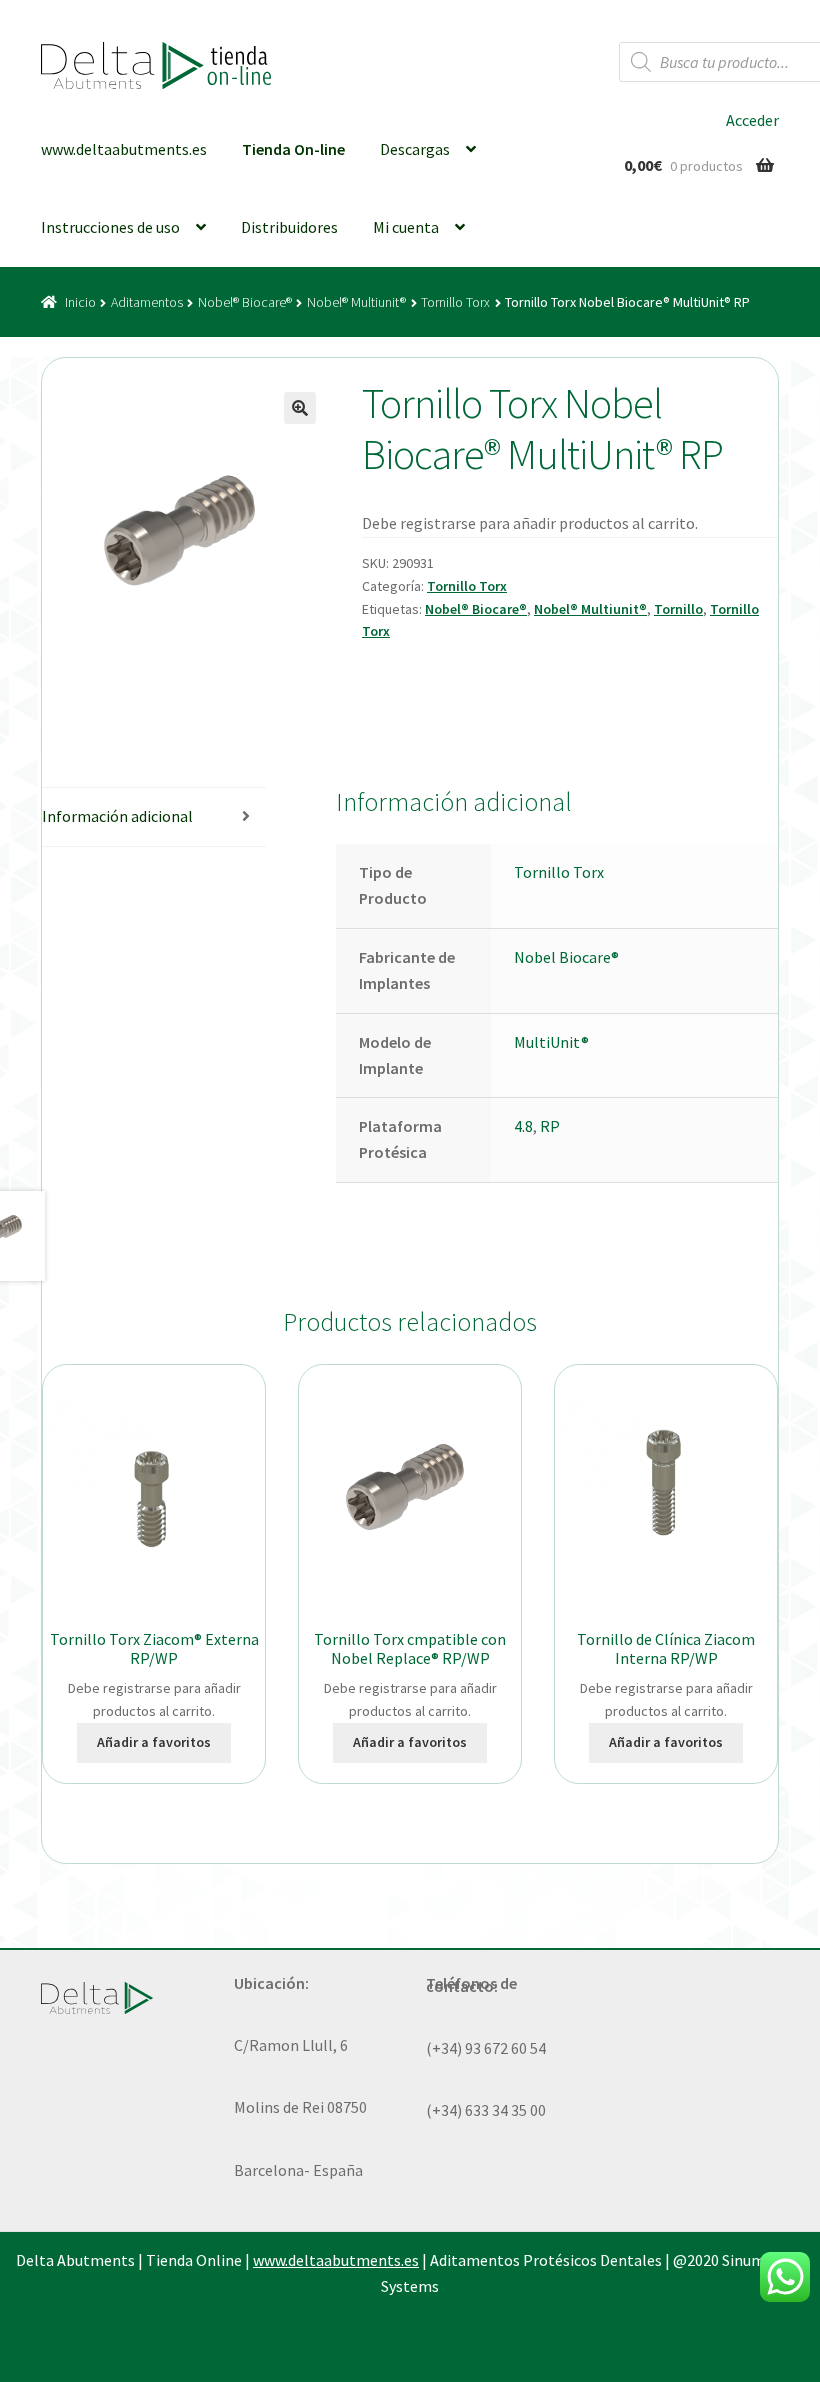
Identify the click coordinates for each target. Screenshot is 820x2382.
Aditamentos (147, 302)
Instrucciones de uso (110, 227)
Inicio (80, 302)
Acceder (752, 120)
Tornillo (678, 609)
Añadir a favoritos (154, 1742)
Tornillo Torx (455, 302)
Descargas (415, 149)
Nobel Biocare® (566, 957)
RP (550, 1126)
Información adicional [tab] (117, 816)
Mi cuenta (406, 227)
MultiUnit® (551, 1042)
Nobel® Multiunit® (356, 302)
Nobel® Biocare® (245, 302)
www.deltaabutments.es (124, 149)
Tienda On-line (293, 149)
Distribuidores (289, 227)
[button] (300, 408)
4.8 (523, 1126)
